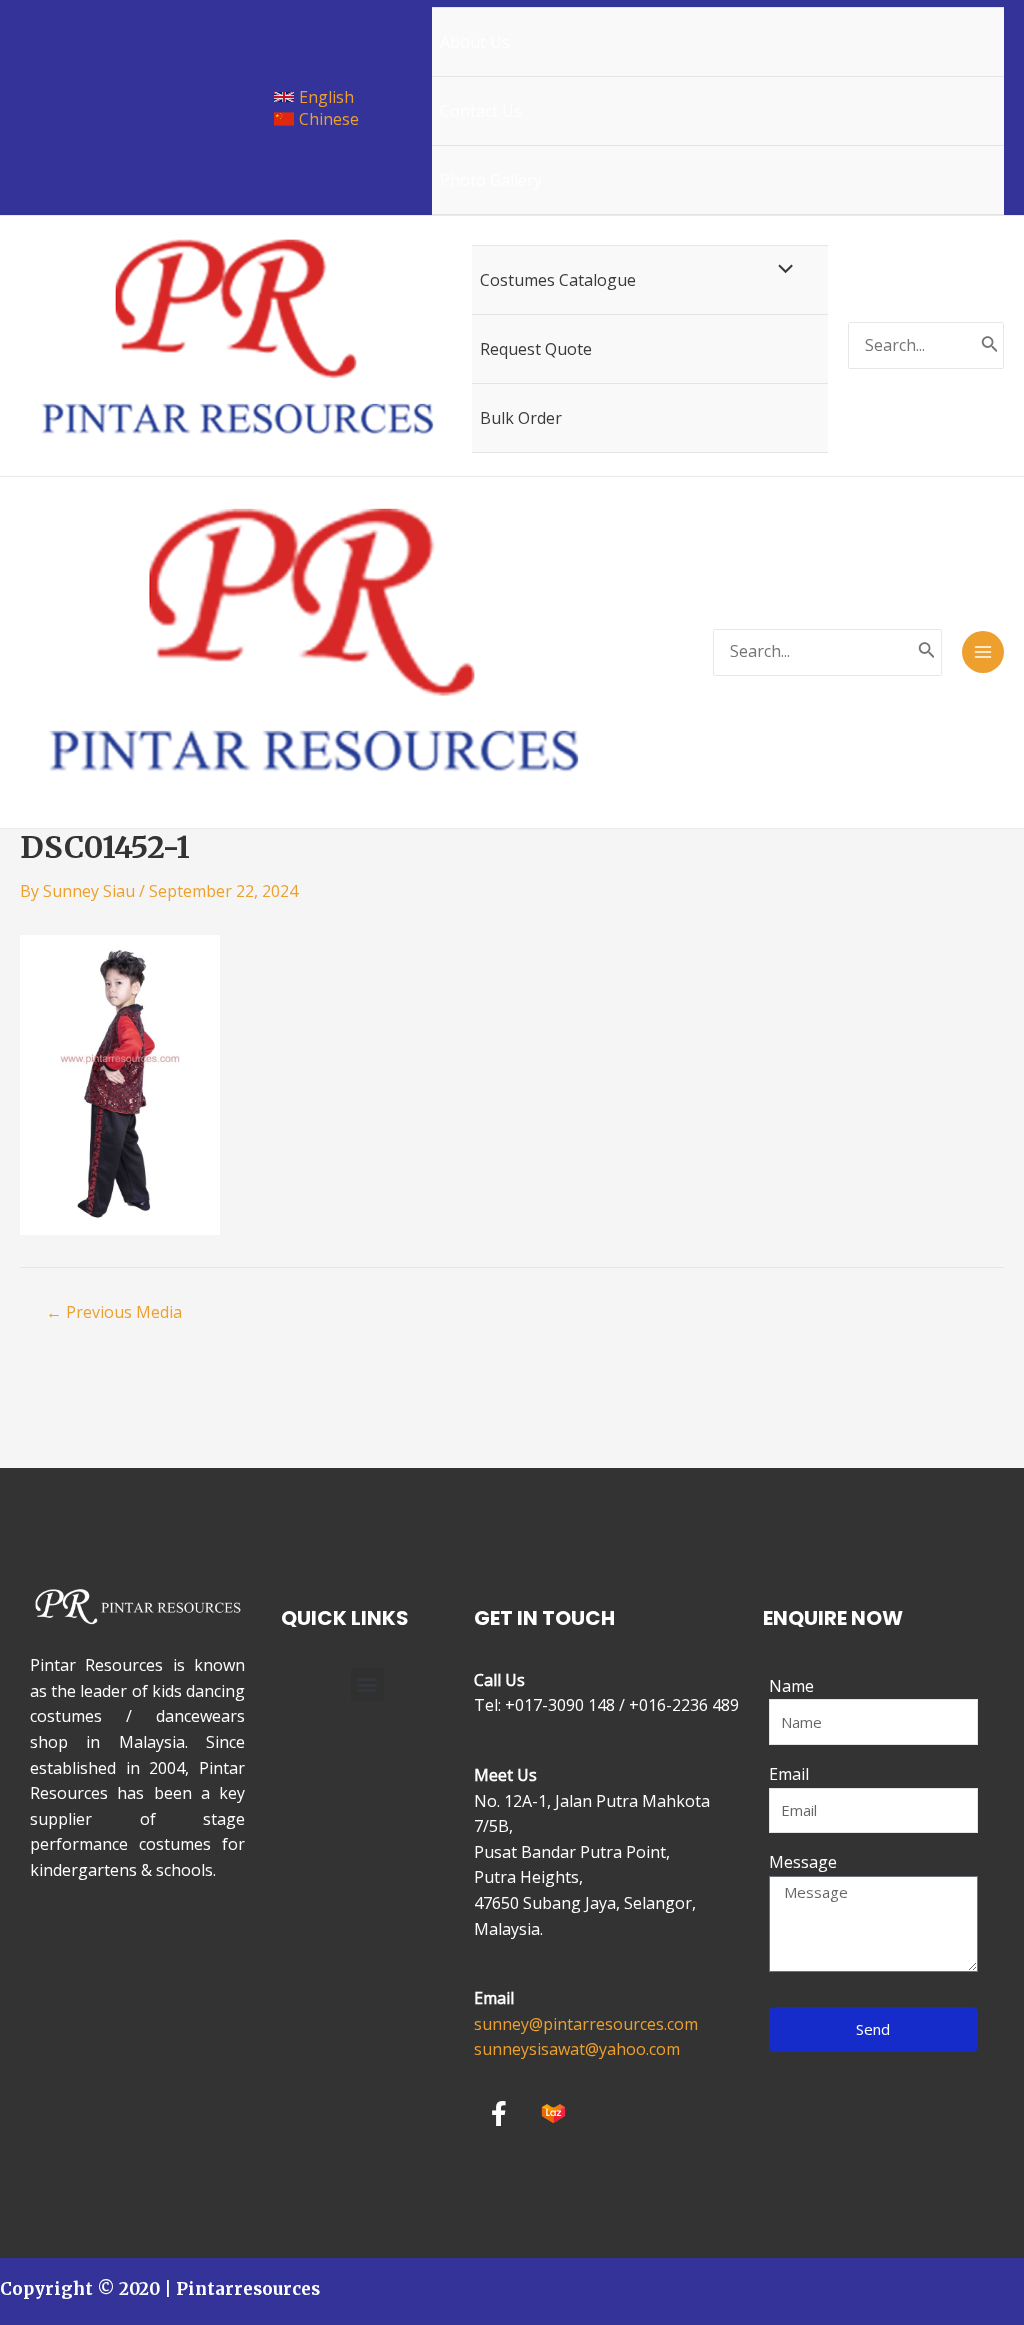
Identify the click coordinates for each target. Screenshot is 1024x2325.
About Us (475, 42)
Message (803, 1862)
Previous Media (114, 1312)
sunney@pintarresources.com (586, 2024)
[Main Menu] (983, 652)
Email (789, 1774)
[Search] (990, 345)
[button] (367, 1684)
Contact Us (481, 111)
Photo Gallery (491, 180)
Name (791, 1686)
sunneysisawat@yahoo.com (577, 2049)
